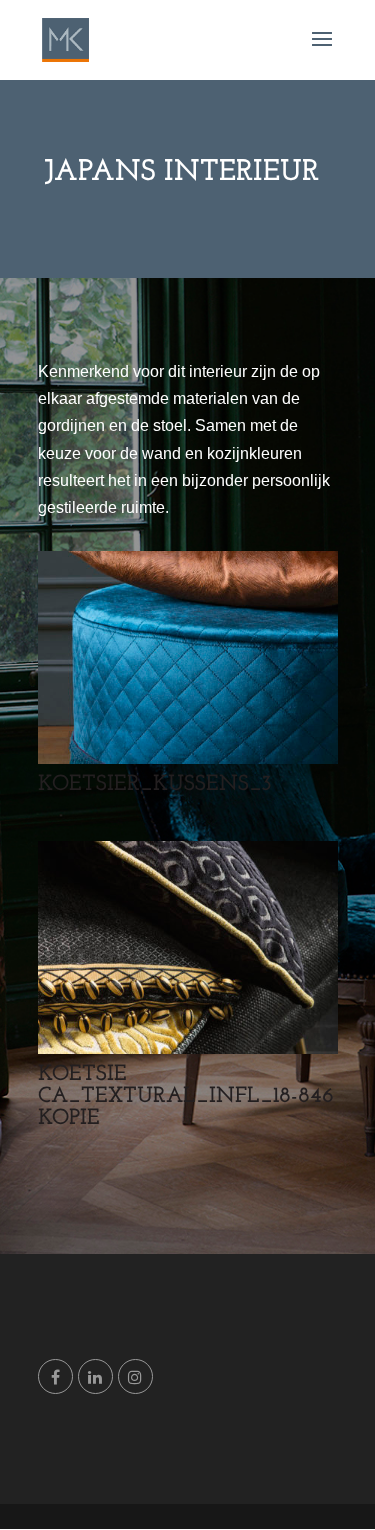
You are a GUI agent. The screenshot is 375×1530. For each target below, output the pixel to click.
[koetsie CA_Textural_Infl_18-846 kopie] (188, 1048)
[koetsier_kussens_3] (188, 758)
